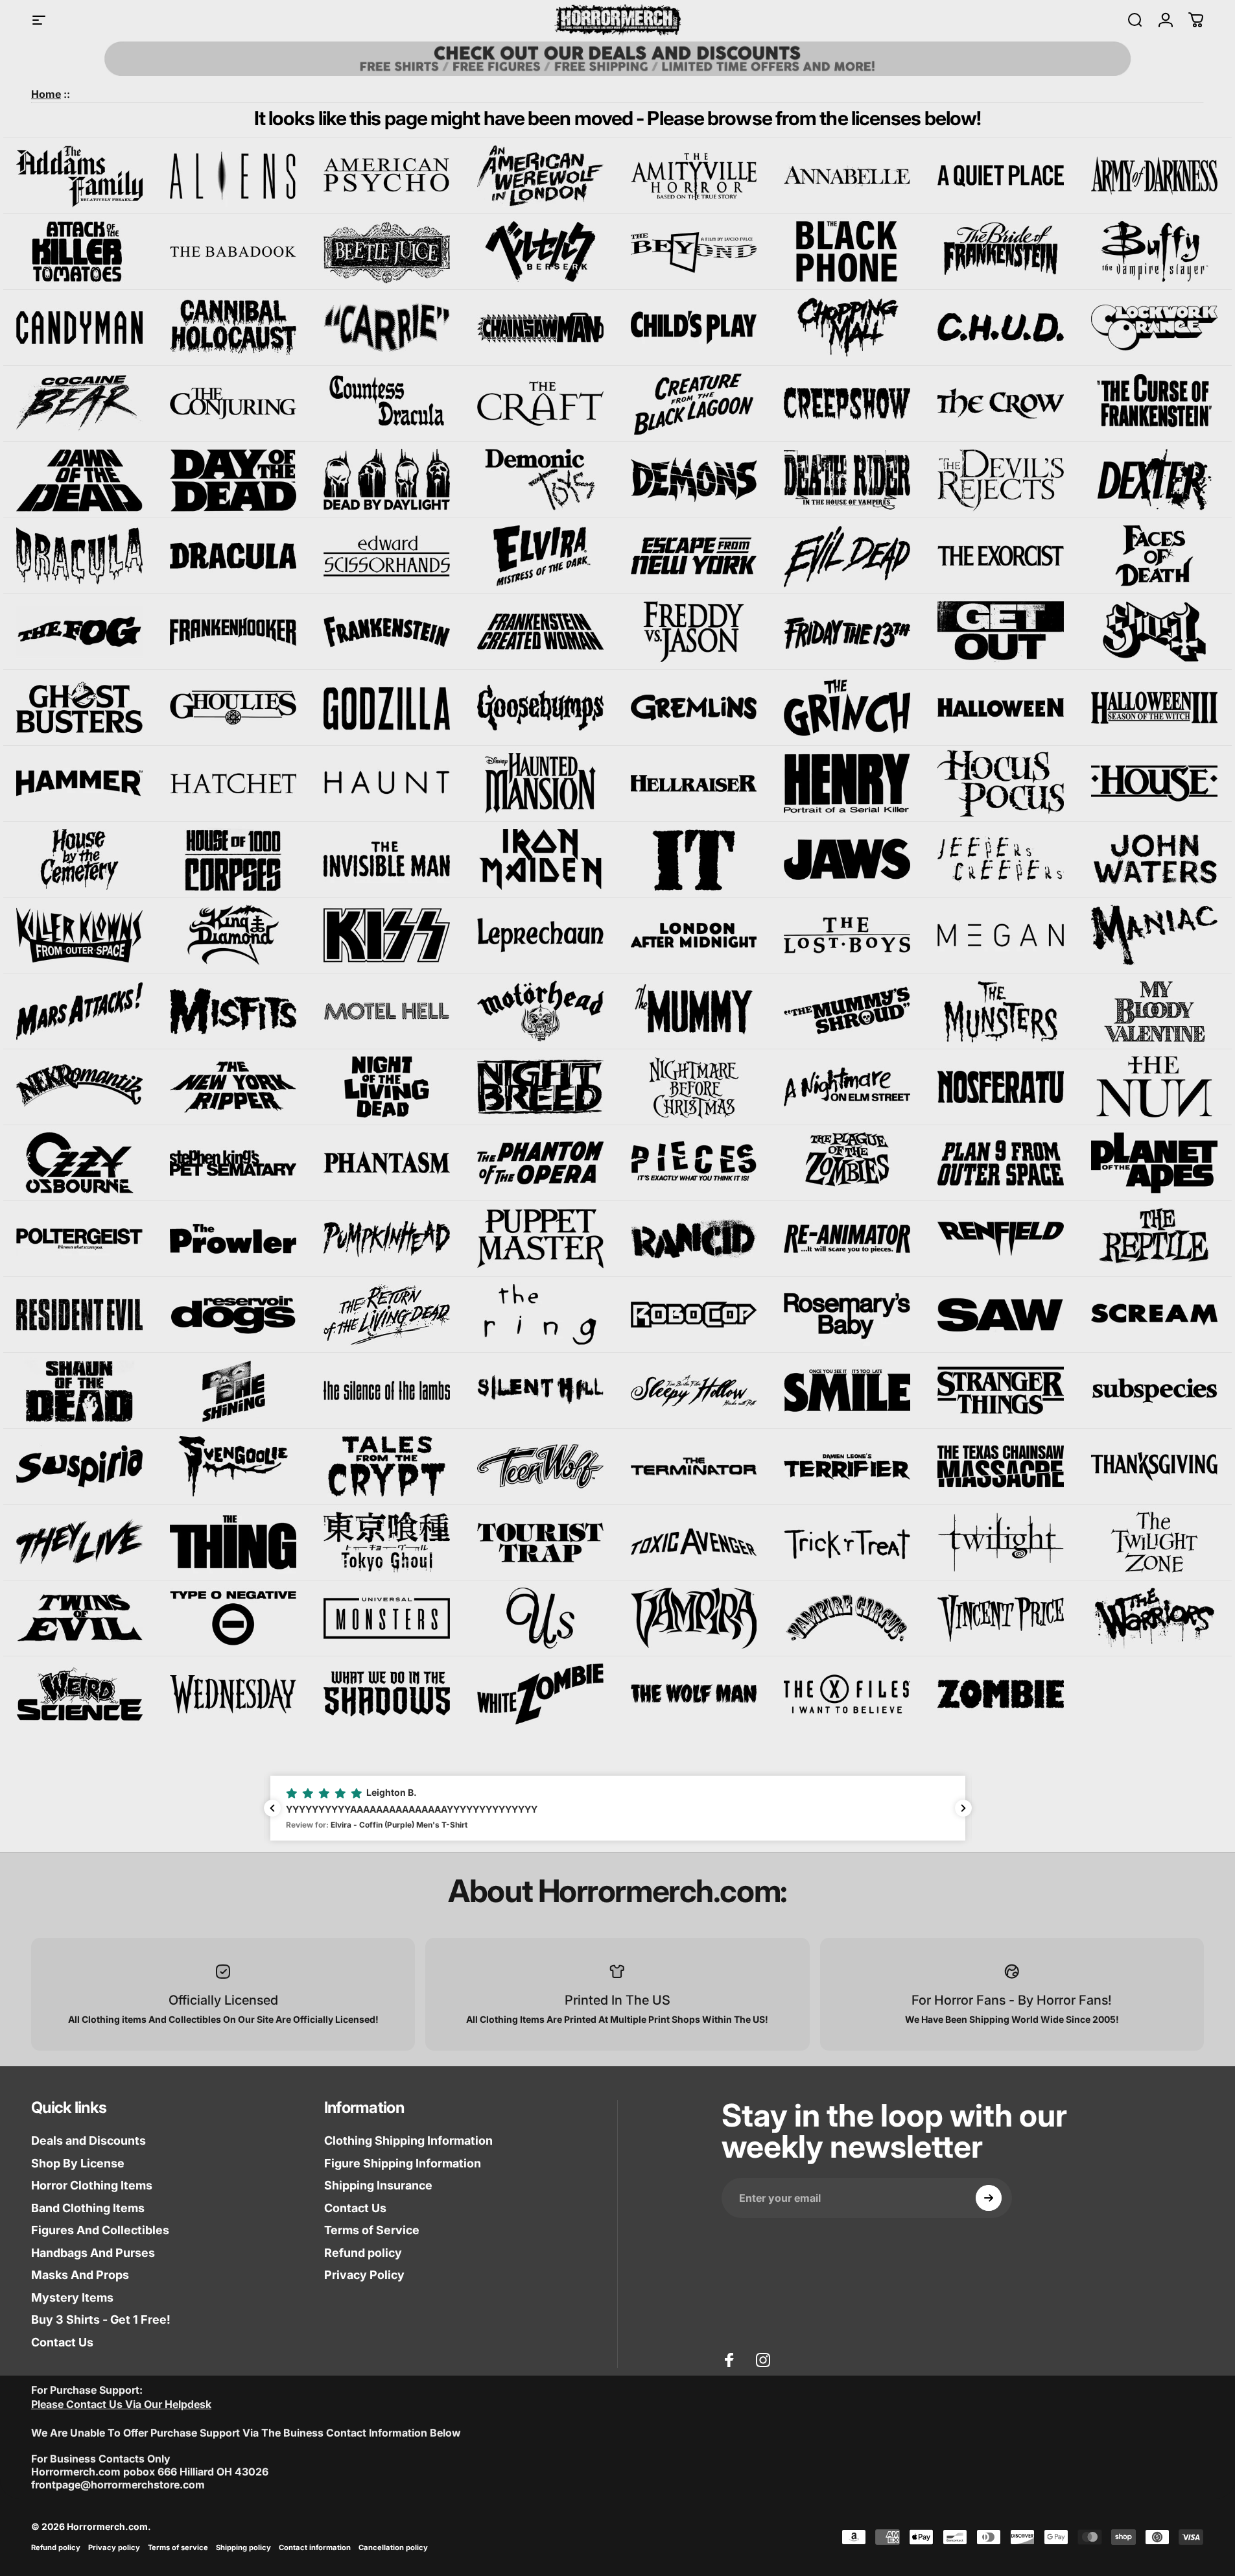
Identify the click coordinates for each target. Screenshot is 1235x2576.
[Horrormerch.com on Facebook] (729, 2360)
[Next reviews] (963, 1808)
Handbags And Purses (93, 2253)
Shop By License (78, 2163)
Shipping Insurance (378, 2185)
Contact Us (62, 2342)
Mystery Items (72, 2297)
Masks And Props (80, 2275)
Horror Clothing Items (92, 2185)
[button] (618, 1808)
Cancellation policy (393, 2547)
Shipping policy (243, 2547)
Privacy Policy (364, 2275)
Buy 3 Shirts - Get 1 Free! (101, 2320)
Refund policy (363, 2253)
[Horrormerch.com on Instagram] (763, 2360)
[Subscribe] (989, 2198)
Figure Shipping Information (403, 2163)
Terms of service (178, 2547)
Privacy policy (114, 2547)
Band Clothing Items (88, 2208)
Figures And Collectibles (100, 2230)
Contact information (315, 2547)
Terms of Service (372, 2230)
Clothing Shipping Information (408, 2141)
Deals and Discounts (88, 2141)
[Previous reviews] (272, 1808)
